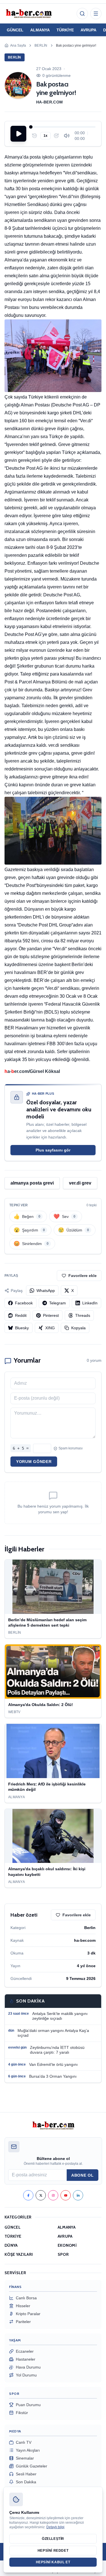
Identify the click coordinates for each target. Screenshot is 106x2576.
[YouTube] (66, 2195)
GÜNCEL (15, 30)
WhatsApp (46, 1291)
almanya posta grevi (32, 1183)
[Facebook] (28, 2195)
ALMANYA (40, 30)
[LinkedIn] (78, 2195)
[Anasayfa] (29, 14)
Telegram (58, 1303)
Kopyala (78, 1328)
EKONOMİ (67, 2245)
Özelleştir (53, 2539)
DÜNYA (11, 2245)
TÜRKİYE (65, 30)
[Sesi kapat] (67, 136)
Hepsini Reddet (53, 2551)
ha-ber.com (50, 102)
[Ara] (82, 14)
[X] (41, 2195)
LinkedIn (90, 1303)
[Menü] (96, 14)
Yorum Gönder (34, 1462)
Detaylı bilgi (55, 2527)
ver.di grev (80, 1183)
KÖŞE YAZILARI (19, 2254)
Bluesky (22, 1328)
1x (46, 136)
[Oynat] (18, 134)
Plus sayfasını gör (53, 1150)
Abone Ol (83, 2175)
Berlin (41, 46)
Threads (83, 1315)
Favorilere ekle (83, 1276)
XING (50, 1328)
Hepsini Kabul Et (53, 2562)
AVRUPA (88, 30)
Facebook (24, 1303)
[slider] (63, 127)
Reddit (21, 1315)
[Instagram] (53, 2195)
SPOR (63, 2254)
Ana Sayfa (18, 46)
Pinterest (51, 1315)
